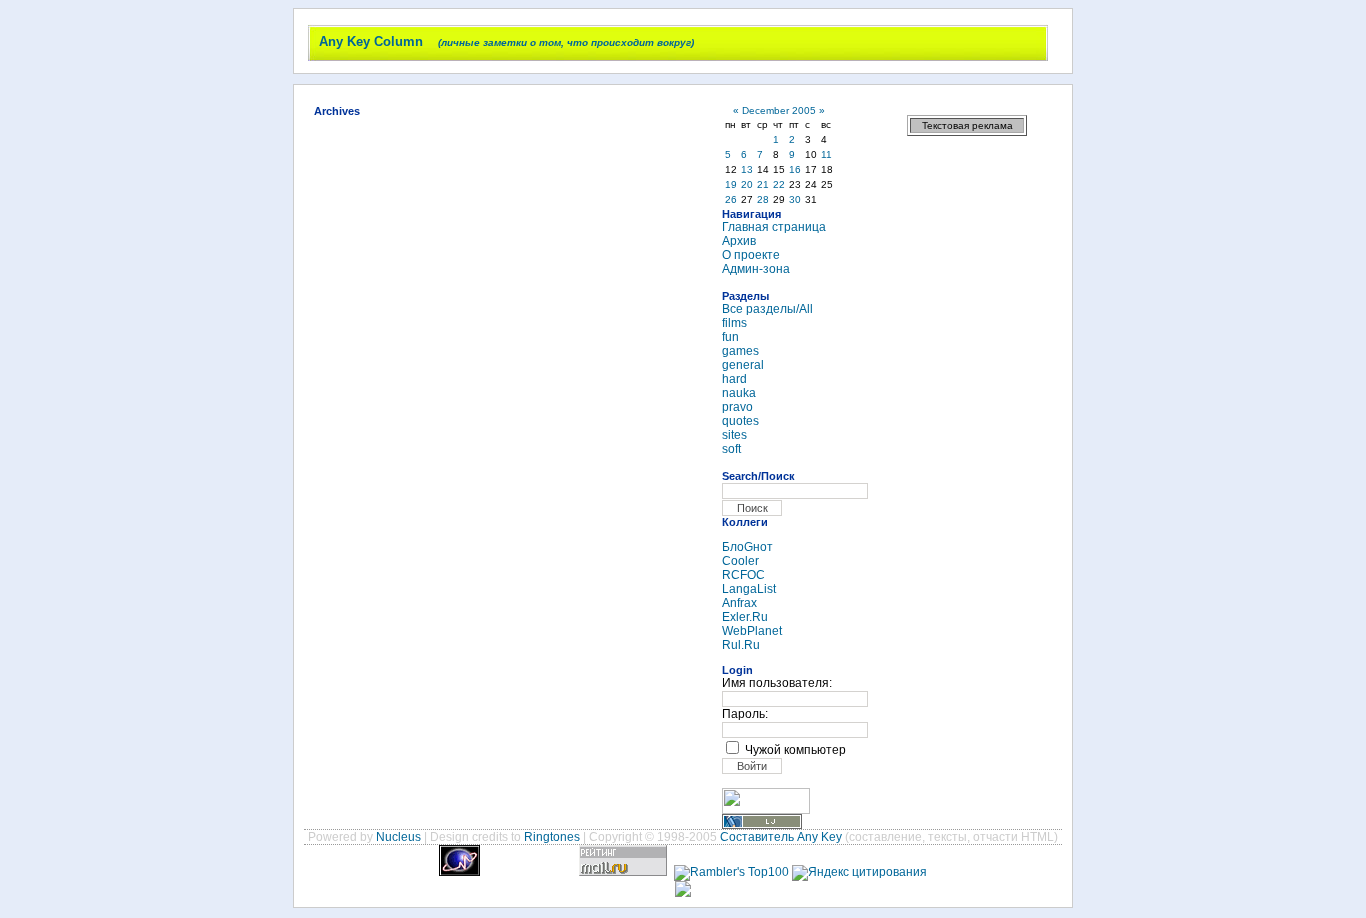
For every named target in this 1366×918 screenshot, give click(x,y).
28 (763, 199)
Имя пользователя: (777, 683)
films (734, 323)
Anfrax (739, 603)
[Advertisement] (967, 450)
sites (734, 435)
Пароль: (745, 714)
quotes (740, 421)
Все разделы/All (767, 309)
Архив (739, 241)
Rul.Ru (741, 645)
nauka (739, 393)
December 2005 (779, 110)
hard (734, 379)
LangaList (749, 589)
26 (731, 199)
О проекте (751, 255)
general (743, 365)
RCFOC (743, 575)
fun (730, 337)
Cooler (740, 561)
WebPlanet (752, 631)
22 (779, 184)
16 (795, 169)
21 (763, 184)
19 (731, 184)
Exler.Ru (745, 617)
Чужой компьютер (795, 750)
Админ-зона (756, 269)
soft (731, 449)
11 (826, 154)
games (740, 351)
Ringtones (552, 837)
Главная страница (774, 227)
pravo (737, 407)
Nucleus (398, 837)
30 (795, 199)
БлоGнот (747, 547)
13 (747, 169)
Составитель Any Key (781, 837)
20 (747, 184)
